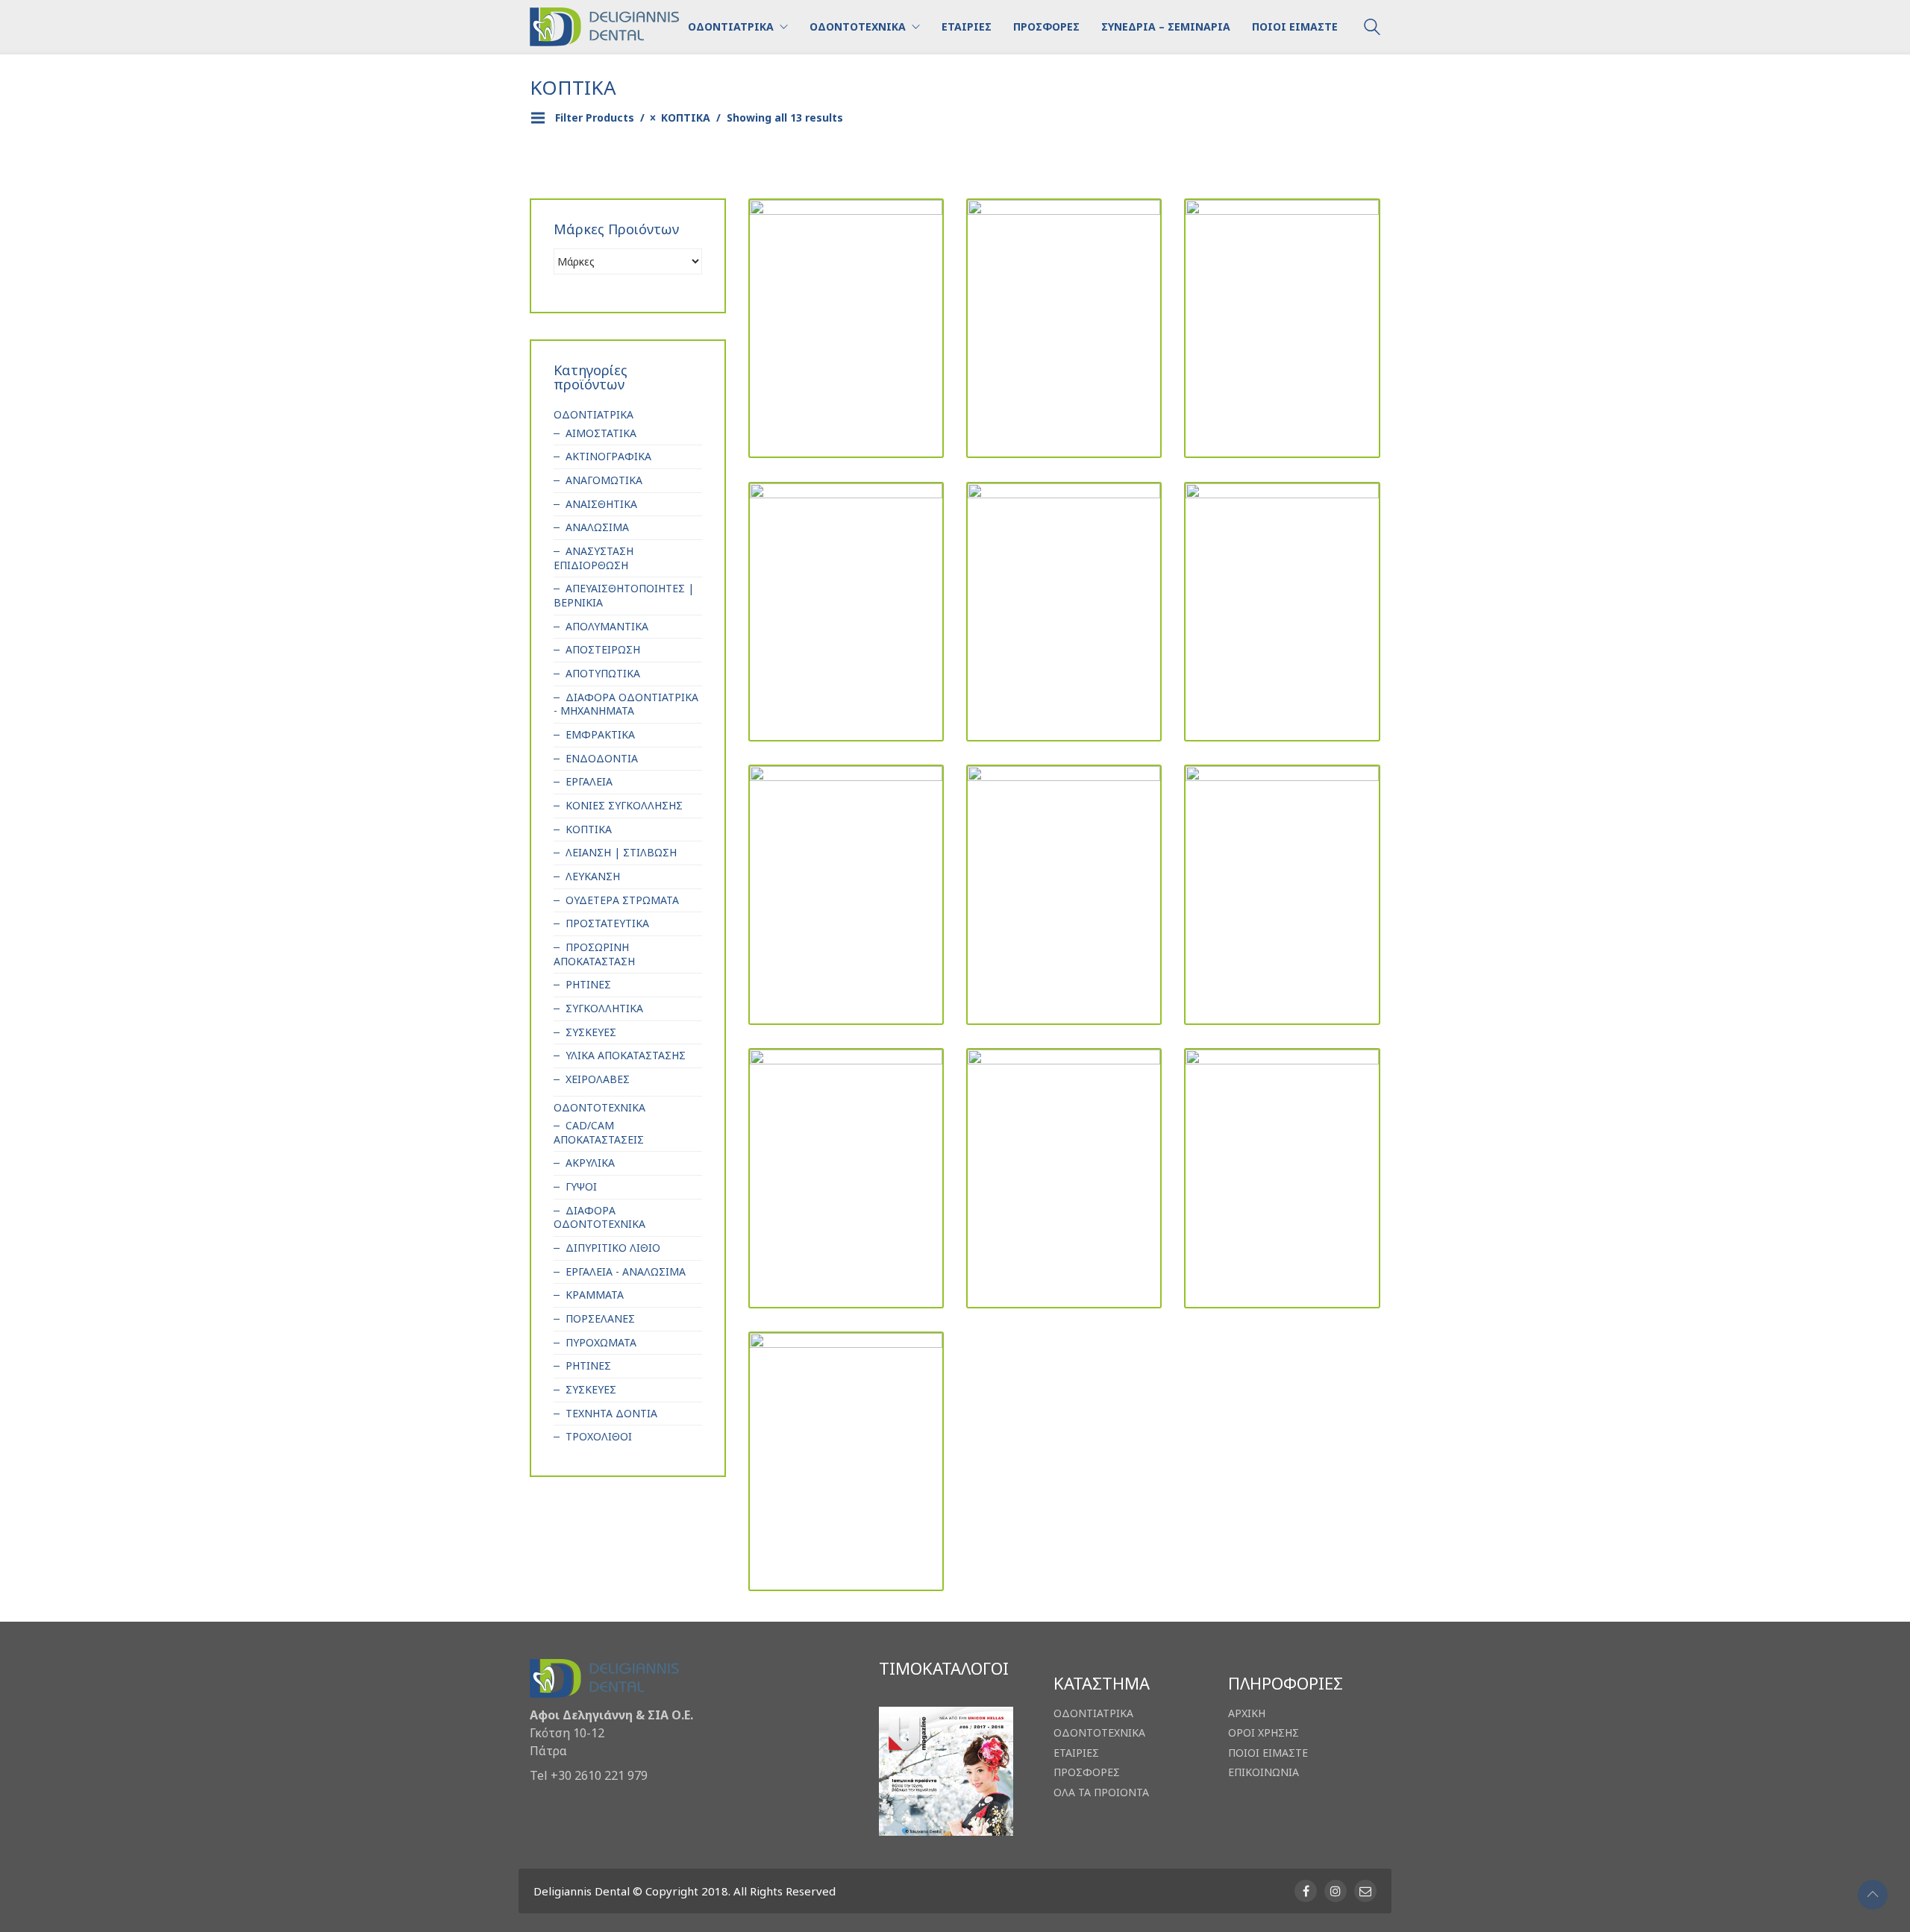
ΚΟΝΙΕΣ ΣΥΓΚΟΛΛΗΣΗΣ (624, 806)
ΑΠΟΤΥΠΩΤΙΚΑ (603, 674)
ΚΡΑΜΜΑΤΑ (595, 1295)
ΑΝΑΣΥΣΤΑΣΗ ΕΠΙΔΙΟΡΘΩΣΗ (594, 558)
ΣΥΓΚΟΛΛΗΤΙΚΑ (604, 1009)
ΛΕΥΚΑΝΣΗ (593, 876)
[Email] (1365, 1891)
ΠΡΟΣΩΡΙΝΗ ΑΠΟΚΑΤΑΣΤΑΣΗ (594, 954)
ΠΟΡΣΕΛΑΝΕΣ (600, 1319)
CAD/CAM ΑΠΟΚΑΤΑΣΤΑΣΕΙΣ (599, 1133)
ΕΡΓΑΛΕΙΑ (589, 782)
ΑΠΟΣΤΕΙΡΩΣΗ (603, 650)
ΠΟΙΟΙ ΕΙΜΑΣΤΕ (1268, 1753)
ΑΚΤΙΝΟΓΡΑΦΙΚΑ (608, 457)
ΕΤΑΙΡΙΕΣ (1076, 1753)
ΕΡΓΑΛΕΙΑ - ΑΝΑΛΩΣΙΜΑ (626, 1272)
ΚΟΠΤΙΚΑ (589, 829)
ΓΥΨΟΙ (581, 1187)
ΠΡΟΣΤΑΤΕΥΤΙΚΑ (607, 923)
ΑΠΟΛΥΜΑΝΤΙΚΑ (607, 627)
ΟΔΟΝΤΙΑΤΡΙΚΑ (594, 415)
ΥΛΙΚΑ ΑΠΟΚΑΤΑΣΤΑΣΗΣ (626, 1056)
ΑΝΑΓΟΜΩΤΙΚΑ (604, 480)
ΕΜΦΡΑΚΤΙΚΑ (600, 735)
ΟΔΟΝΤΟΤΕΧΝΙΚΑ (599, 1108)
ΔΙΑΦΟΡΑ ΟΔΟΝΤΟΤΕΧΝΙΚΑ (599, 1218)
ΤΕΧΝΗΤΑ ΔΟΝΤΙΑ (611, 1414)
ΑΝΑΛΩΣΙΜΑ (597, 527)
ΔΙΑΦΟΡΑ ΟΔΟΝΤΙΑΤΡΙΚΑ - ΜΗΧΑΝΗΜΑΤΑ (626, 705)
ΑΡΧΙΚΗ (1247, 1713)
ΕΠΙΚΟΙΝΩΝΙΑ (1264, 1772)
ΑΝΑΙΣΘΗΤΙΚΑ (601, 504)
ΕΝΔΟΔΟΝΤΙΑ (602, 759)
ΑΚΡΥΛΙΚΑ (590, 1163)
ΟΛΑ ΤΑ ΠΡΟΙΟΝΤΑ (1101, 1793)
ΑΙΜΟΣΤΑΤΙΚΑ (601, 433)
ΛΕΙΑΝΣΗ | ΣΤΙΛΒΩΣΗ (621, 853)
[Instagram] (1336, 1891)
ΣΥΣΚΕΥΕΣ (591, 1032)
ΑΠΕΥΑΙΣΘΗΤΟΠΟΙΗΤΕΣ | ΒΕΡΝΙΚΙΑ (624, 596)
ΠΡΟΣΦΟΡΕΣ (1087, 1772)
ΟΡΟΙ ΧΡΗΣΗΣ (1264, 1733)
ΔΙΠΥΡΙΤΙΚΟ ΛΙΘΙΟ (613, 1248)
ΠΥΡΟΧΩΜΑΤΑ (601, 1343)
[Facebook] (1306, 1891)
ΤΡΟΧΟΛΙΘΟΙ (599, 1437)
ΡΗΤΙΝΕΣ (588, 985)
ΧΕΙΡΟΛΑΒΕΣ (598, 1079)
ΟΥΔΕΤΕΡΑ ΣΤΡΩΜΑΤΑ (622, 900)
